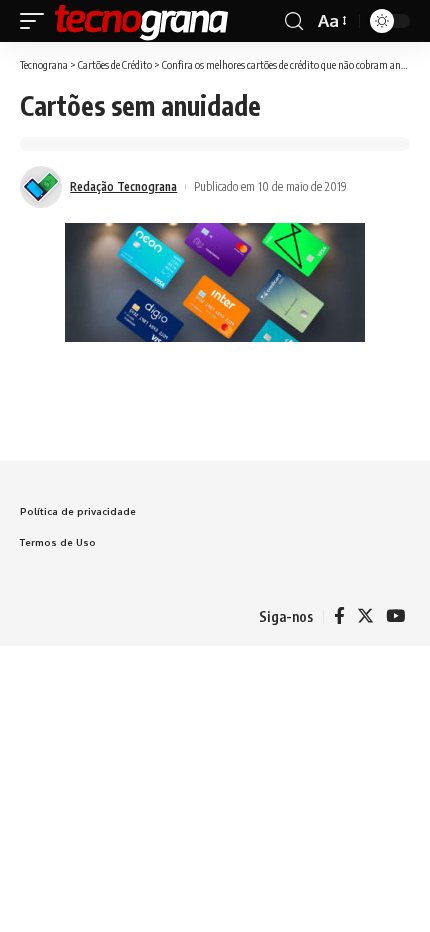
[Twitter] (365, 616)
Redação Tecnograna (123, 186)
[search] (294, 21)
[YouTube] (395, 616)
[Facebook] (339, 616)
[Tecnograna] (142, 21)
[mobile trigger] (37, 21)
